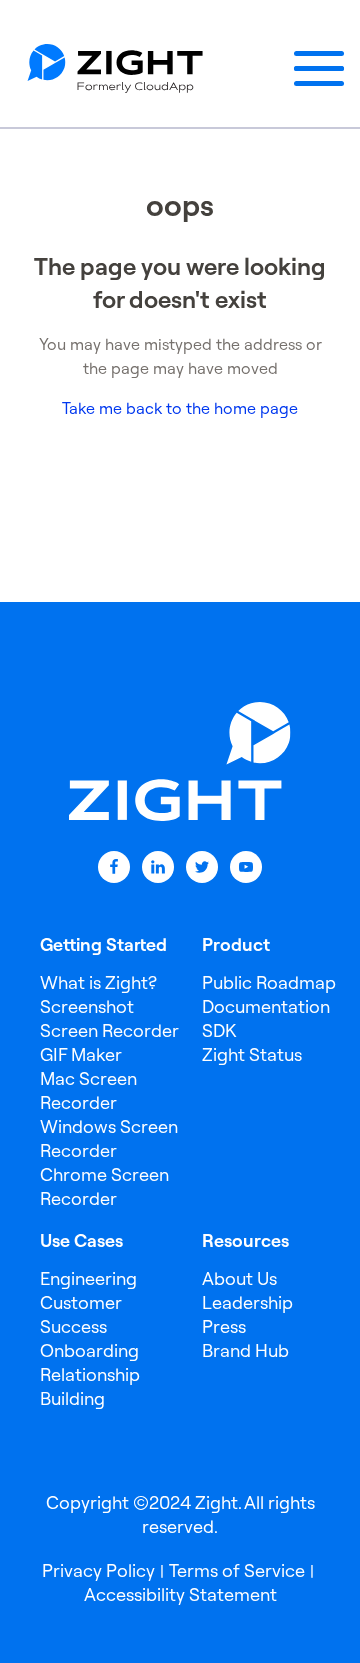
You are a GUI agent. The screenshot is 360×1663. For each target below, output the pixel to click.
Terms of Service (237, 1570)
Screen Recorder (109, 1030)
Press (224, 1326)
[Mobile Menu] (319, 69)
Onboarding (89, 1350)
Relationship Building (90, 1386)
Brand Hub (245, 1350)
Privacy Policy (98, 1570)
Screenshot (87, 1006)
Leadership (247, 1302)
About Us (239, 1278)
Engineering (88, 1278)
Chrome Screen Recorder (104, 1186)
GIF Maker (81, 1054)
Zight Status (252, 1054)
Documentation (266, 1006)
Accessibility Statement (180, 1594)
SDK (219, 1030)
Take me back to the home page (180, 408)
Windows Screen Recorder (109, 1138)
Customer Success (81, 1314)
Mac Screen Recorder (88, 1090)
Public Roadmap (269, 982)
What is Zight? (98, 982)
